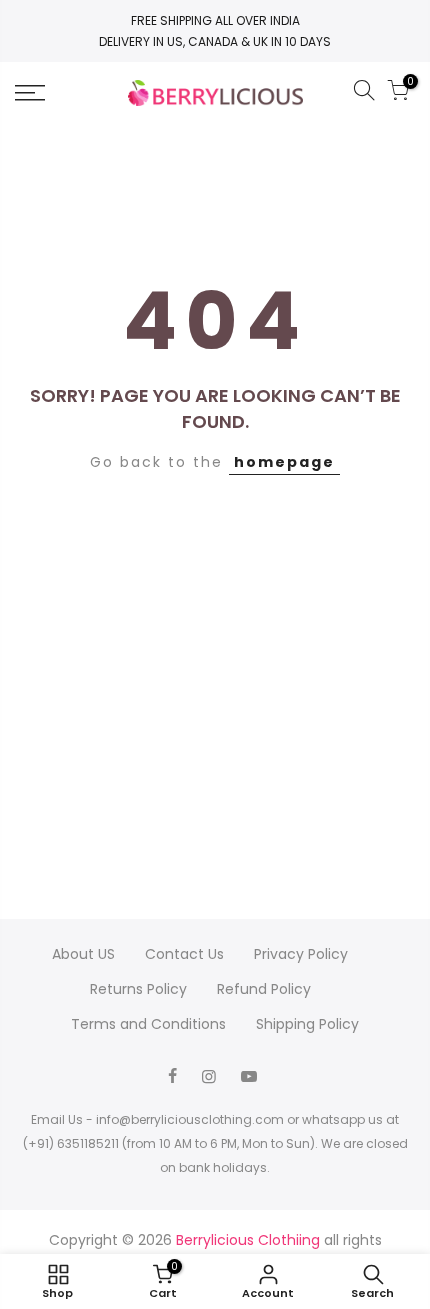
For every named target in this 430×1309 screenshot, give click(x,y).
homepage (284, 462)
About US (83, 954)
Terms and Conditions (148, 1024)
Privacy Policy (301, 954)
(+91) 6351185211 (71, 1143)
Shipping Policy (307, 1024)
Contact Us (184, 954)
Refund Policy (264, 989)
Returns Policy (138, 989)
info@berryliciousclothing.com (190, 1119)
